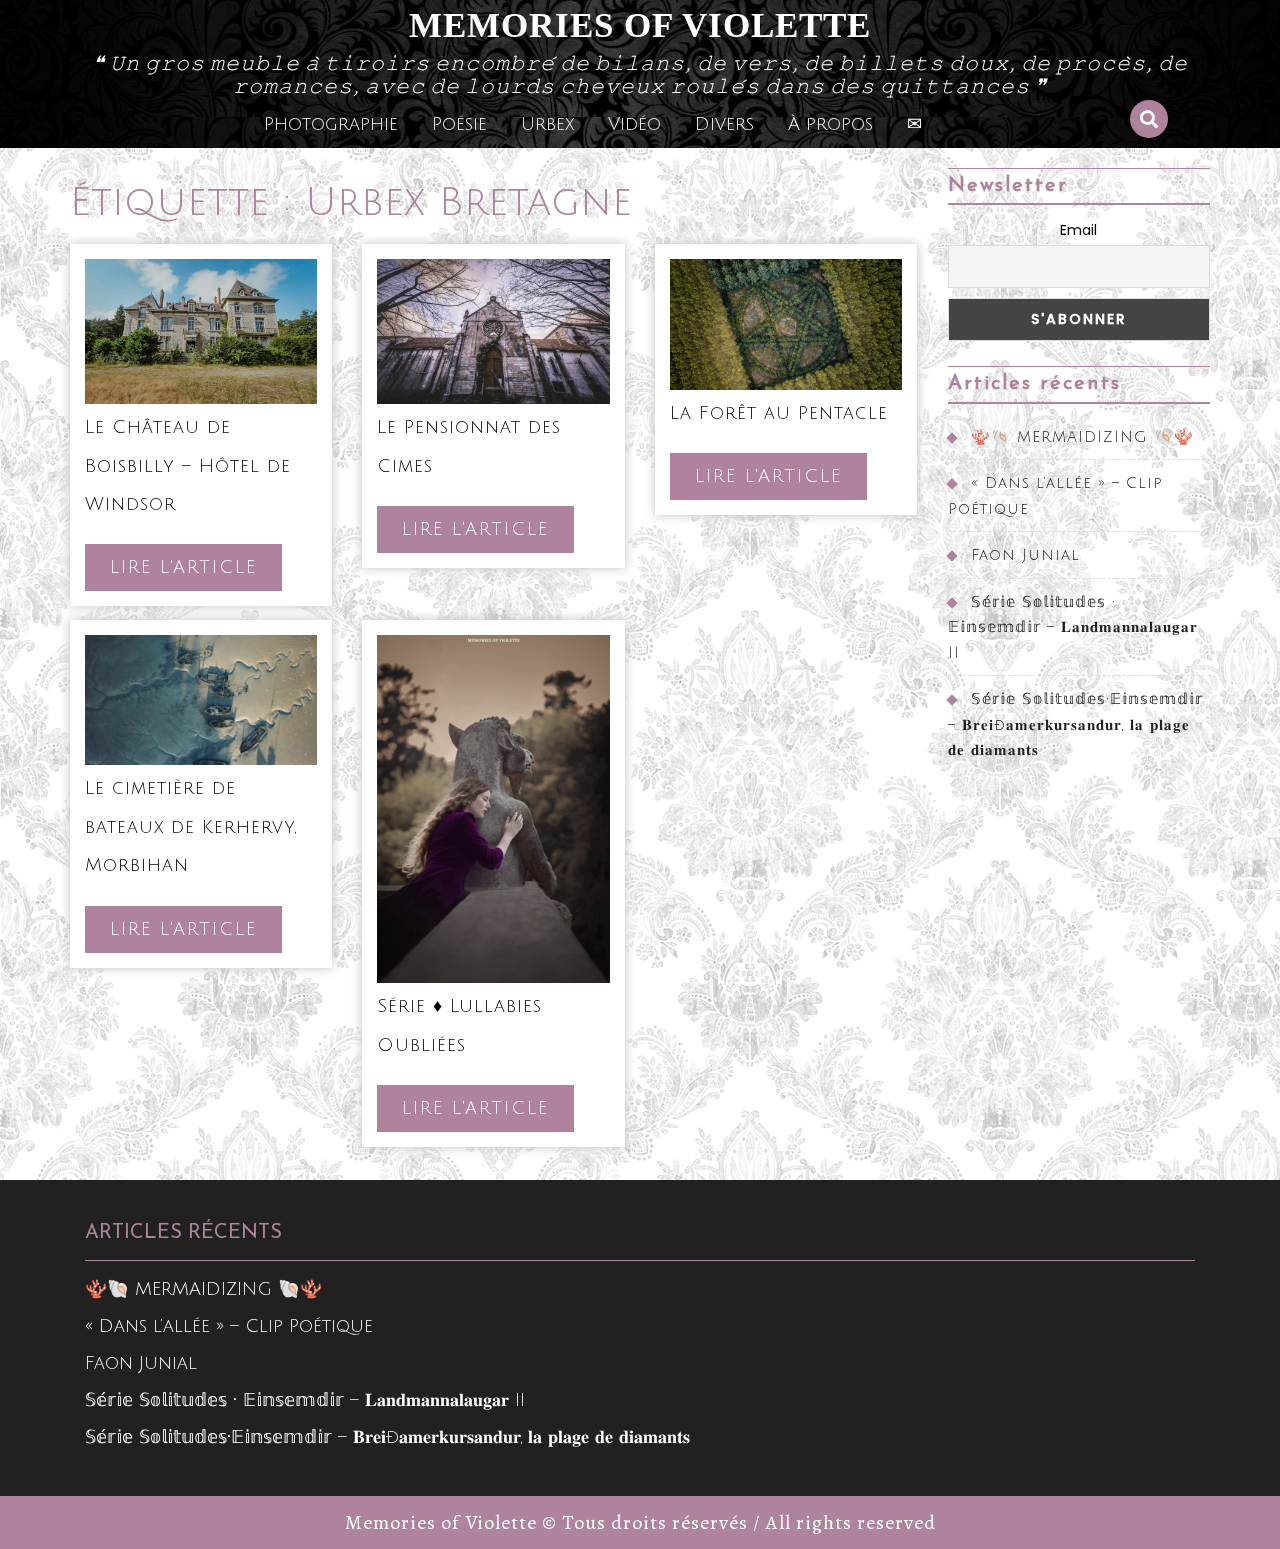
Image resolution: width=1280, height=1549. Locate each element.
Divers (724, 124)
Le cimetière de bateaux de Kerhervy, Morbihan (191, 826)
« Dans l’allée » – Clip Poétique (229, 1326)
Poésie (459, 124)
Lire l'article (196, 573)
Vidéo (634, 124)
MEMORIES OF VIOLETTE (640, 25)
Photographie (331, 124)
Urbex (547, 124)
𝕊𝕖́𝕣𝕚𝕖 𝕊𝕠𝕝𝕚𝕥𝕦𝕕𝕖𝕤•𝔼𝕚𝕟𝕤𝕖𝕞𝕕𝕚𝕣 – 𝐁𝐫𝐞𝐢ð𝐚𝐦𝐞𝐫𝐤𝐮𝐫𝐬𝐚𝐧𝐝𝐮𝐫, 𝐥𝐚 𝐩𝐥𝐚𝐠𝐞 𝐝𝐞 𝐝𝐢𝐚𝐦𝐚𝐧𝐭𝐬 (1075, 724)
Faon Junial (1025, 555)
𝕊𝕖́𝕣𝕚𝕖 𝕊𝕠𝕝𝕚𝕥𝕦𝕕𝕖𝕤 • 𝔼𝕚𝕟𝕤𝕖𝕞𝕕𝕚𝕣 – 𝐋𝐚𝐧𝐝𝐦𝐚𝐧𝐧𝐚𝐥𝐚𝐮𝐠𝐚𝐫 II (1073, 627)
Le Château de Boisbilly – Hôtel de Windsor (188, 465)
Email (1078, 230)
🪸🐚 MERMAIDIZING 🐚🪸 (1082, 437)
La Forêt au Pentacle (779, 413)
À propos (830, 124)
